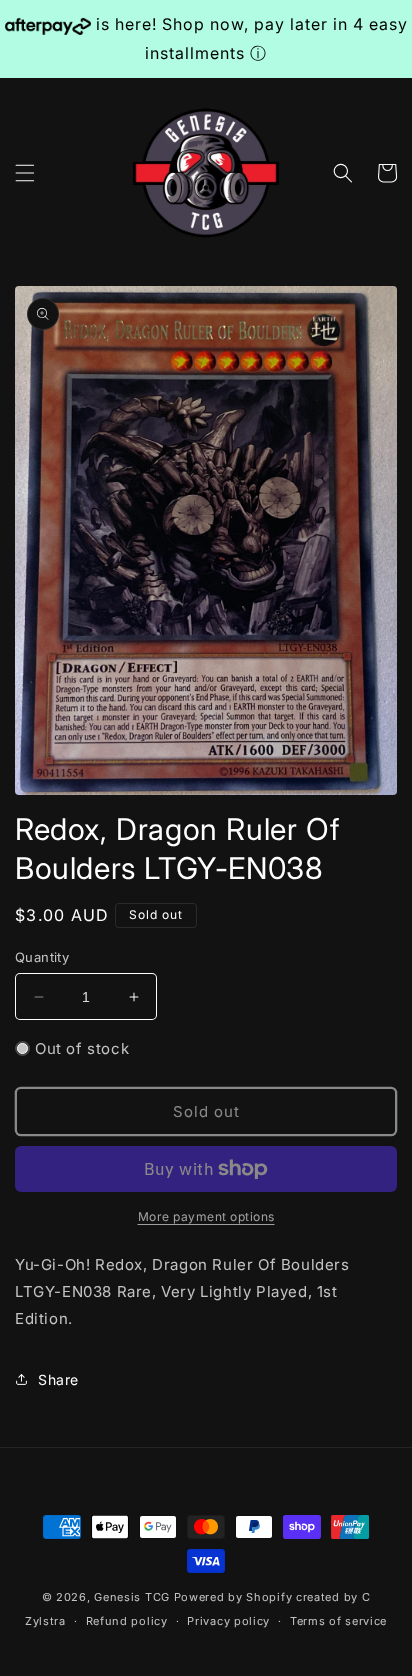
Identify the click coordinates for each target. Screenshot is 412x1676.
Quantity (42, 957)
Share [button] (58, 1379)
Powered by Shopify (233, 1597)
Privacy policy (228, 1621)
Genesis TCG (132, 1597)
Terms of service (338, 1621)
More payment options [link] (206, 1216)
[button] (25, 173)
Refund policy (127, 1621)
